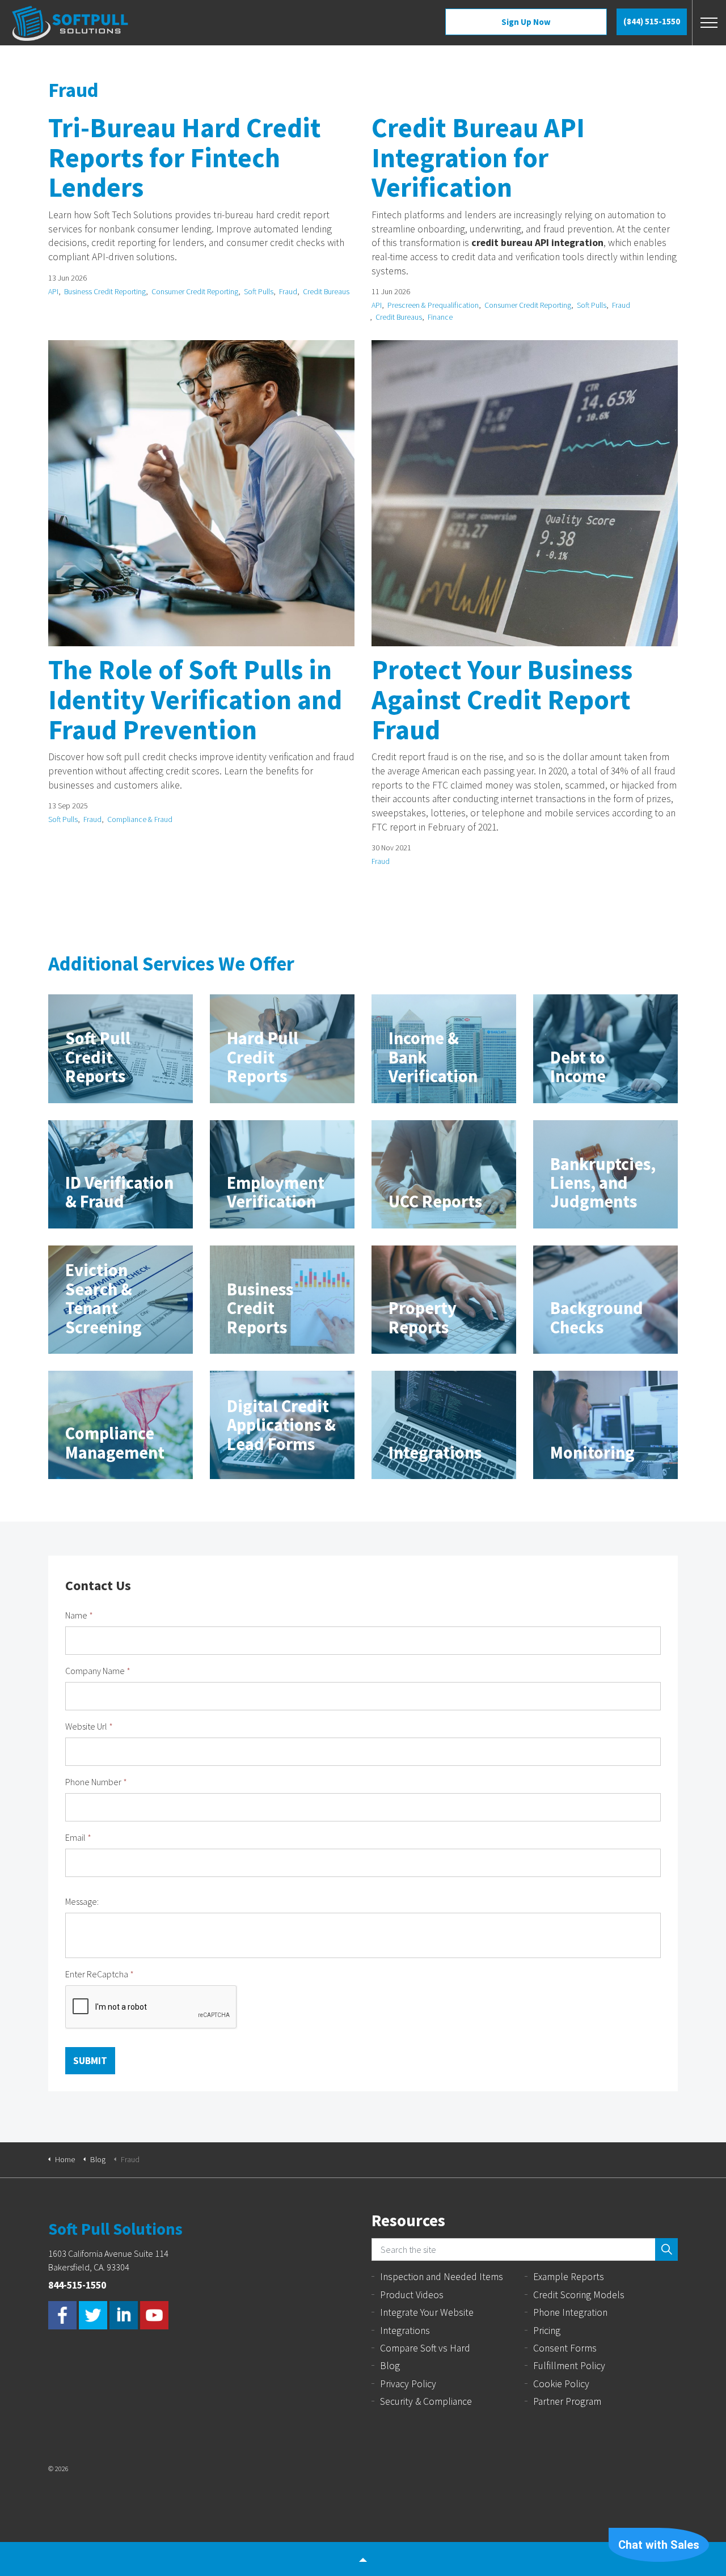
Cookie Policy (561, 2384)
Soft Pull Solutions (70, 23)
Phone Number (96, 1782)
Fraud (288, 292)
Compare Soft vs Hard (425, 2348)
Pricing (547, 2331)
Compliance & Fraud (140, 819)
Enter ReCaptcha (100, 1974)
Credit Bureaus (326, 292)
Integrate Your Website (427, 2312)
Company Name (98, 1671)
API (53, 292)
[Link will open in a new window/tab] (62, 2315)
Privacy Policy (408, 2384)
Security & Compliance (426, 2401)
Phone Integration (570, 2312)
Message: (82, 1901)
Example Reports (569, 2277)
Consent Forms (565, 2348)
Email (78, 1837)
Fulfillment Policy (569, 2366)
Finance (440, 317)
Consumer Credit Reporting (195, 292)
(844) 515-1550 (652, 21)
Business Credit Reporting (105, 292)
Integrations (405, 2331)
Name (79, 1615)
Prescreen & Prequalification (433, 305)
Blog (390, 2366)
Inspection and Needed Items (442, 2277)
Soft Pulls (259, 292)
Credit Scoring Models (579, 2295)
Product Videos (412, 2295)
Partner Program (567, 2401)
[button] (666, 2249)
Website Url (89, 1726)
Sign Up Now (526, 22)
